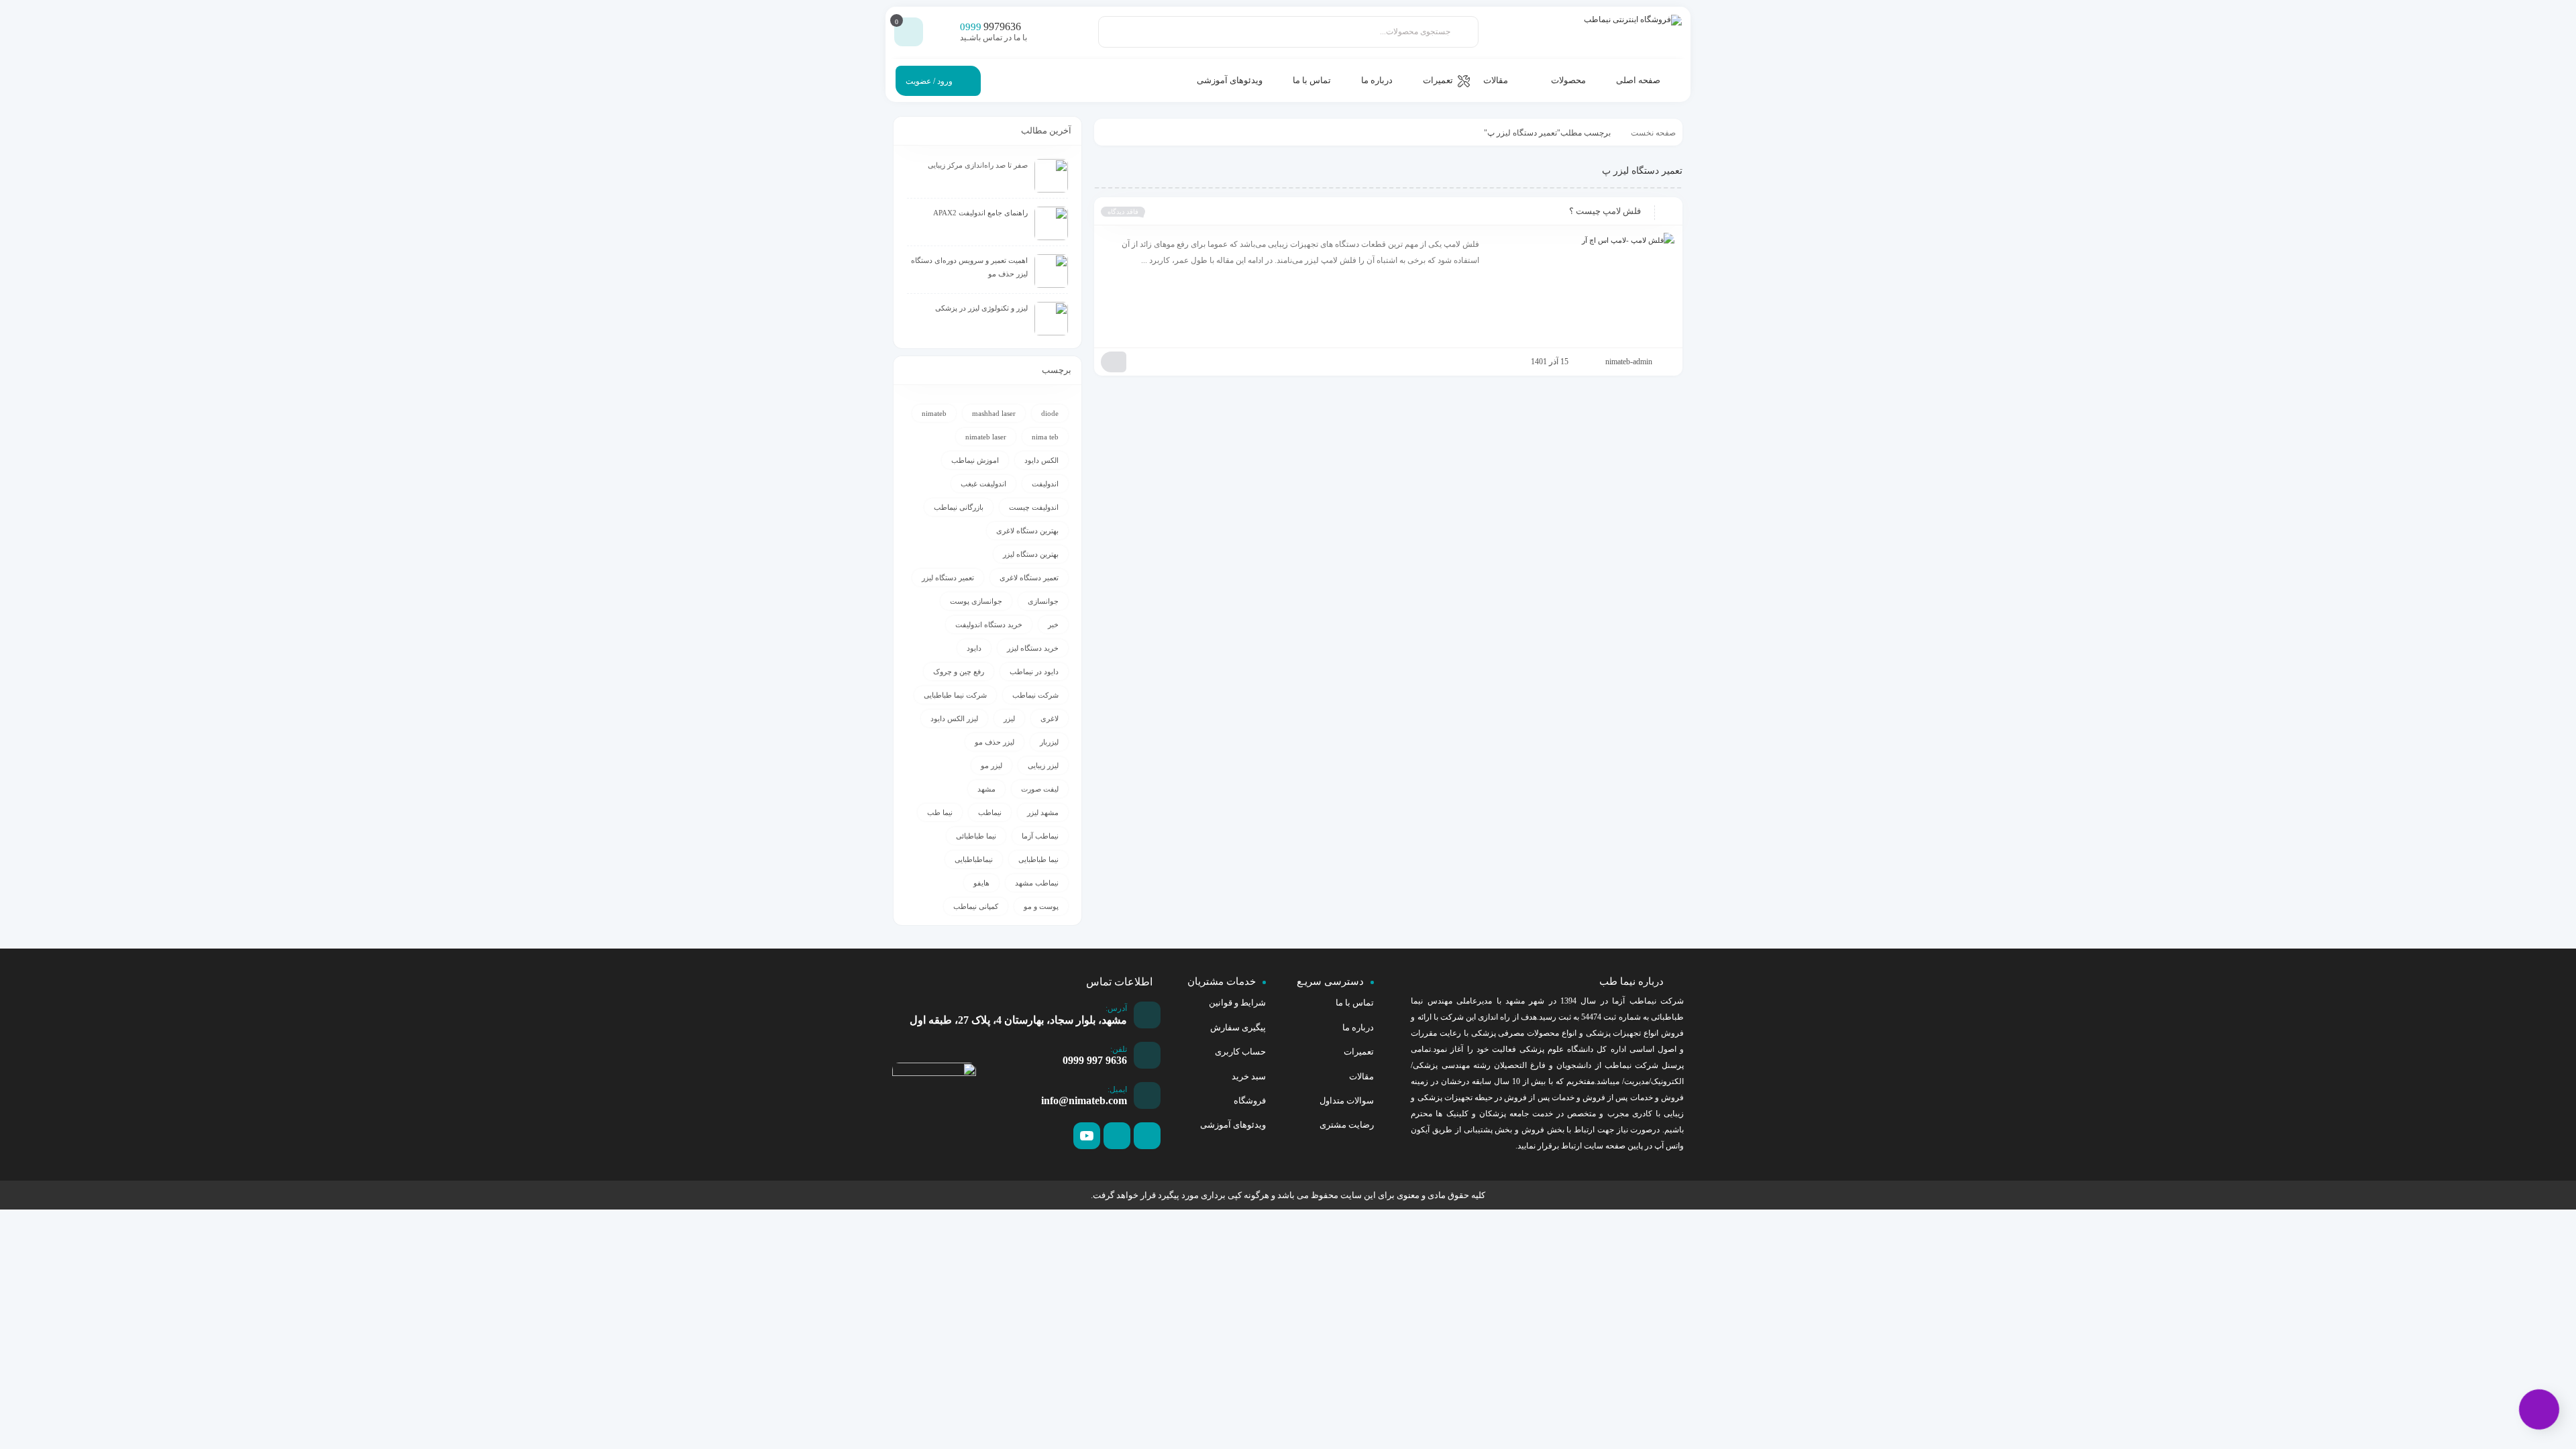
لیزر (1009, 718)
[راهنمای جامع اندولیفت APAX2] (1051, 223)
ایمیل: (1117, 1089)
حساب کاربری (1240, 1052)
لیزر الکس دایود (954, 718)
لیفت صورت (1040, 789)
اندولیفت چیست (1034, 507)
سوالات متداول (1347, 1101)
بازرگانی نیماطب (959, 507)
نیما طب (940, 812)
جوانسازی (1043, 601)
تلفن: (1119, 1049)
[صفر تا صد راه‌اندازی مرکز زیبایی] (1051, 176)
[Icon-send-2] (1147, 1136)
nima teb (1045, 437)
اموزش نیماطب (975, 460)
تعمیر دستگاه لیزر (948, 578)
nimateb (934, 413)
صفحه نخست (1653, 133)
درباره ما (1358, 1027)
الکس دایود (1041, 460)
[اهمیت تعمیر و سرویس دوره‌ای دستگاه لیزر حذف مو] (1051, 271)
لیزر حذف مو (995, 742)
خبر (1053, 625)
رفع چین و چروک (959, 672)
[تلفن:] (1147, 1055)
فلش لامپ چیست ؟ (1605, 211)
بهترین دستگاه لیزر (1031, 554)
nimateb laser (986, 437)
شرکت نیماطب (1035, 695)
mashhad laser (994, 413)
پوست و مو (1041, 906)
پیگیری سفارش (1238, 1027)
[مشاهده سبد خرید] (909, 32)
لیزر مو (991, 765)
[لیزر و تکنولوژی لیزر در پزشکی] (1051, 319)
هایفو (981, 883)
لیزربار (1049, 742)
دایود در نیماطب (1034, 672)
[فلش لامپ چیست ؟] (1583, 286)
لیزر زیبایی (1043, 765)
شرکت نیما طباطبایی (955, 695)
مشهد (986, 789)
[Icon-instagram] (1117, 1136)
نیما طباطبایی (1038, 859)
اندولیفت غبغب (983, 484)
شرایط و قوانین (1237, 1003)
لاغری (1050, 718)
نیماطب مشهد (1037, 883)
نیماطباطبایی (974, 859)
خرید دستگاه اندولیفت (989, 625)
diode (1050, 413)
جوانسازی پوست (976, 601)
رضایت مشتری (1347, 1125)
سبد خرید (1249, 1076)
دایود (974, 648)
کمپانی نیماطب (976, 906)
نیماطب (990, 812)
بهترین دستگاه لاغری (1027, 531)
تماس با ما (1355, 1003)
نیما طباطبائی (976, 836)
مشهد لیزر (1043, 812)
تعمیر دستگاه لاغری (1029, 578)
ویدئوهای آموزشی (1233, 1125)
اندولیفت (1045, 484)
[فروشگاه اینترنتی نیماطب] (1621, 32)
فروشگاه (1250, 1101)
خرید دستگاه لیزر (1033, 648)
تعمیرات (1359, 1052)
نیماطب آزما (1040, 836)
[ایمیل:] (1147, 1095)
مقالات (1361, 1076)
